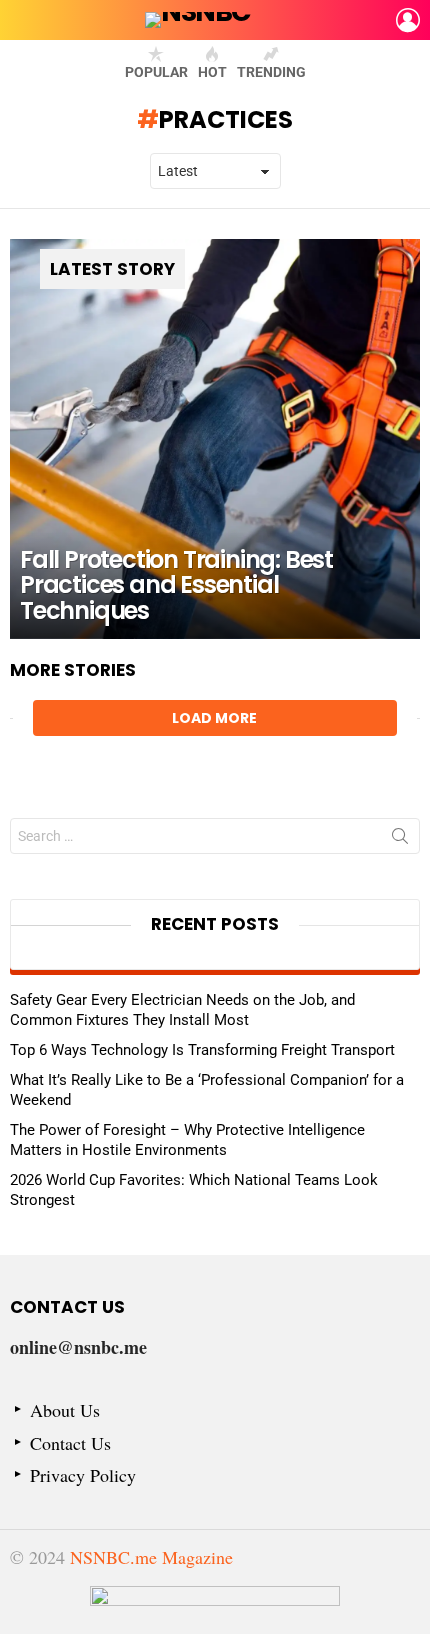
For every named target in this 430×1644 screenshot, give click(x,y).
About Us (65, 1410)
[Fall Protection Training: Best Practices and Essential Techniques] (215, 439)
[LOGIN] (408, 20)
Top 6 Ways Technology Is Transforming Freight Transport (202, 1050)
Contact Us (70, 1443)
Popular (156, 72)
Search (400, 840)
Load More (214, 718)
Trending (271, 72)
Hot (212, 72)
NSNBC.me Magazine (151, 1557)
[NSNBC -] (215, 1610)
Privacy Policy (83, 1475)
